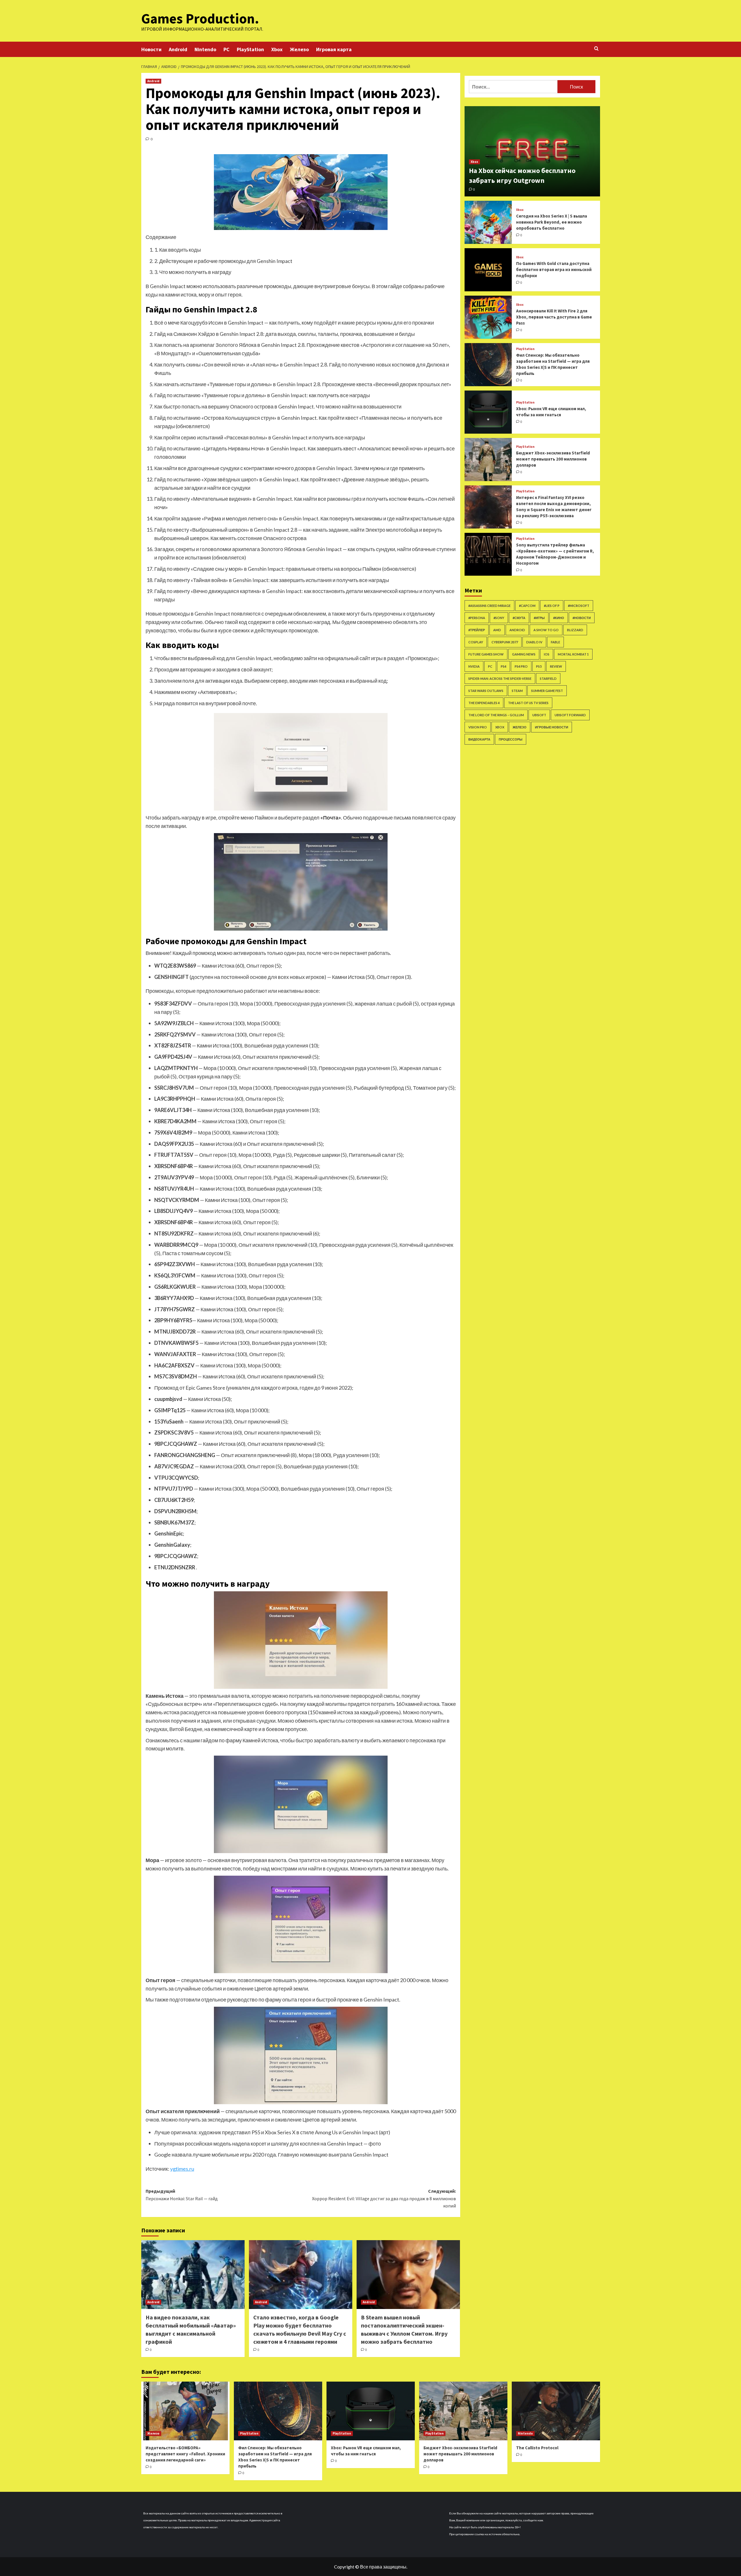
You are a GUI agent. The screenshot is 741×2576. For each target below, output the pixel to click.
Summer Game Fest (547, 691)
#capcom (527, 606)
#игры (539, 618)
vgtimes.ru (182, 2169)
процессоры (511, 739)
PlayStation (250, 49)
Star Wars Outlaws (486, 691)
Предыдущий (182, 2195)
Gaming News (524, 654)
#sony (499, 618)
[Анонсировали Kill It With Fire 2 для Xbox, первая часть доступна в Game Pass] (488, 317)
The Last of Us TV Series (528, 703)
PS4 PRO (521, 666)
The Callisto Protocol (537, 2448)
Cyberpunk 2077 (505, 642)
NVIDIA (474, 666)
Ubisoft (539, 715)
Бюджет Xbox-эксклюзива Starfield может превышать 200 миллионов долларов (553, 459)
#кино (559, 618)
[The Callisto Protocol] (556, 2411)
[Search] (596, 49)
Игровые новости (552, 727)
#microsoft (579, 606)
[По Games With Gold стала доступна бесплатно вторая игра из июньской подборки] (488, 270)
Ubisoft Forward (570, 715)
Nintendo (205, 49)
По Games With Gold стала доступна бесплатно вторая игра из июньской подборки (554, 269)
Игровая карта (334, 49)
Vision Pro (478, 727)
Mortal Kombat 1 (573, 654)
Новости (151, 49)
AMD (497, 630)
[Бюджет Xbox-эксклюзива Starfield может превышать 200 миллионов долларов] (488, 460)
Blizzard (575, 630)
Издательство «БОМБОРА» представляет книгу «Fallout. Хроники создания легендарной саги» (185, 2454)
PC (226, 49)
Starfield (548, 678)
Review (556, 666)
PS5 (539, 666)
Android (178, 49)
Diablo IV (534, 642)
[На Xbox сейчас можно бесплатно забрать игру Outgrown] (532, 151)
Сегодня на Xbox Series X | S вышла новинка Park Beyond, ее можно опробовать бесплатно (552, 222)
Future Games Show (486, 654)
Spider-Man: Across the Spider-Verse (500, 678)
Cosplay (476, 642)
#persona (477, 618)
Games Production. (200, 19)
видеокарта (479, 739)
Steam (517, 691)
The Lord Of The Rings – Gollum (496, 715)
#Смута (519, 618)
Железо (299, 49)
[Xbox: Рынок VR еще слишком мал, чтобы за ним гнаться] (488, 412)
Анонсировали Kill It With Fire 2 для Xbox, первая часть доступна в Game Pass (554, 317)
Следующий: (384, 2198)
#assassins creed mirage (489, 606)
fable (555, 642)
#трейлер (477, 630)
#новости (582, 618)
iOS (547, 654)
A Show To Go (546, 630)
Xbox (277, 49)
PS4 (504, 666)
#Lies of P (552, 606)
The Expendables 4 (484, 703)
